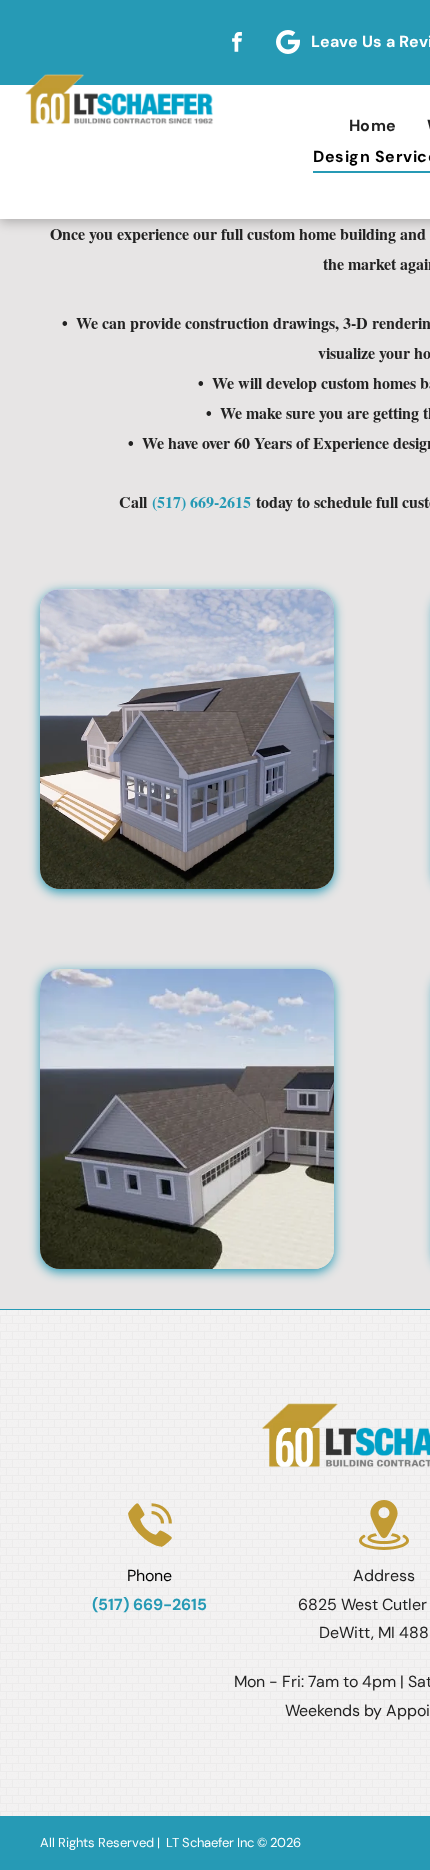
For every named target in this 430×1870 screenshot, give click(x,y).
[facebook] (237, 42)
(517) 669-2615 (201, 501)
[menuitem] (373, 125)
